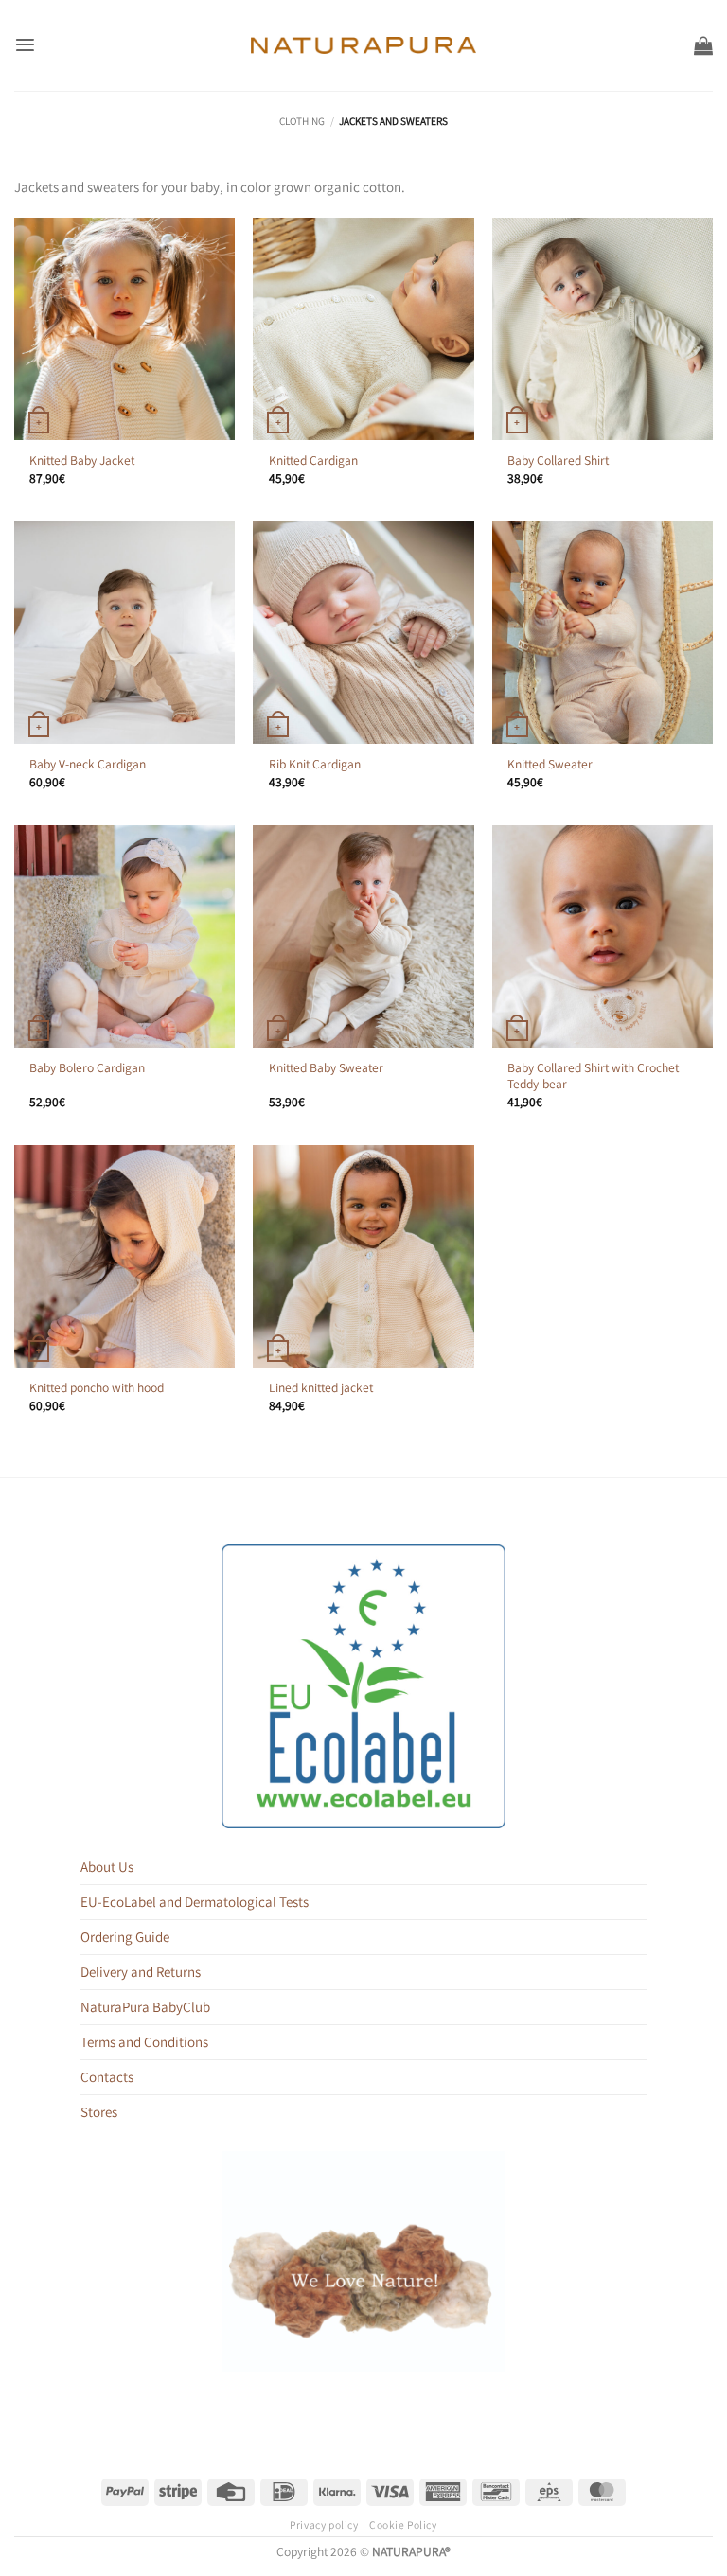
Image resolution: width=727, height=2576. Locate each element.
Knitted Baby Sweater (326, 1068)
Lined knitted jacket (321, 1388)
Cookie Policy (403, 2524)
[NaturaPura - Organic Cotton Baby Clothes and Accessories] (364, 45)
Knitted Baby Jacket (82, 460)
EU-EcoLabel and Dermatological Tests (195, 1902)
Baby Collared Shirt (558, 460)
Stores (99, 2112)
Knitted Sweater (550, 764)
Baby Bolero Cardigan (87, 1068)
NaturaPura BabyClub (145, 2007)
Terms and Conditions (144, 2042)
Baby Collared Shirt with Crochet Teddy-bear (593, 1076)
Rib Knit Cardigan (315, 764)
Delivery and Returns (141, 1972)
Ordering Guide (125, 1937)
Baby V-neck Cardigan (88, 764)
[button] (25, 45)
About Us (107, 1867)
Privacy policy (324, 2524)
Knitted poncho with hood (97, 1388)
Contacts (107, 2077)
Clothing (302, 121)
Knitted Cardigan (313, 460)
